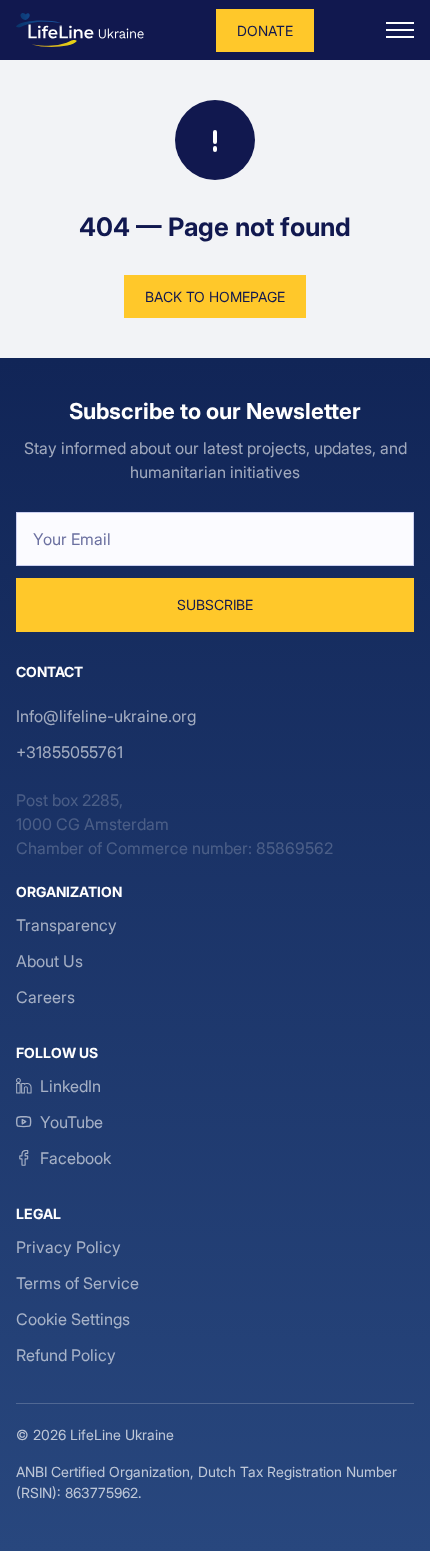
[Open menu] (400, 30)
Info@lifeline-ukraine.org (106, 716)
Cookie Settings (73, 1319)
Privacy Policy (68, 1247)
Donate (265, 30)
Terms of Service (77, 1283)
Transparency (66, 925)
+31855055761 (69, 752)
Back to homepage (215, 296)
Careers (45, 997)
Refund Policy (66, 1355)
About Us (49, 961)
